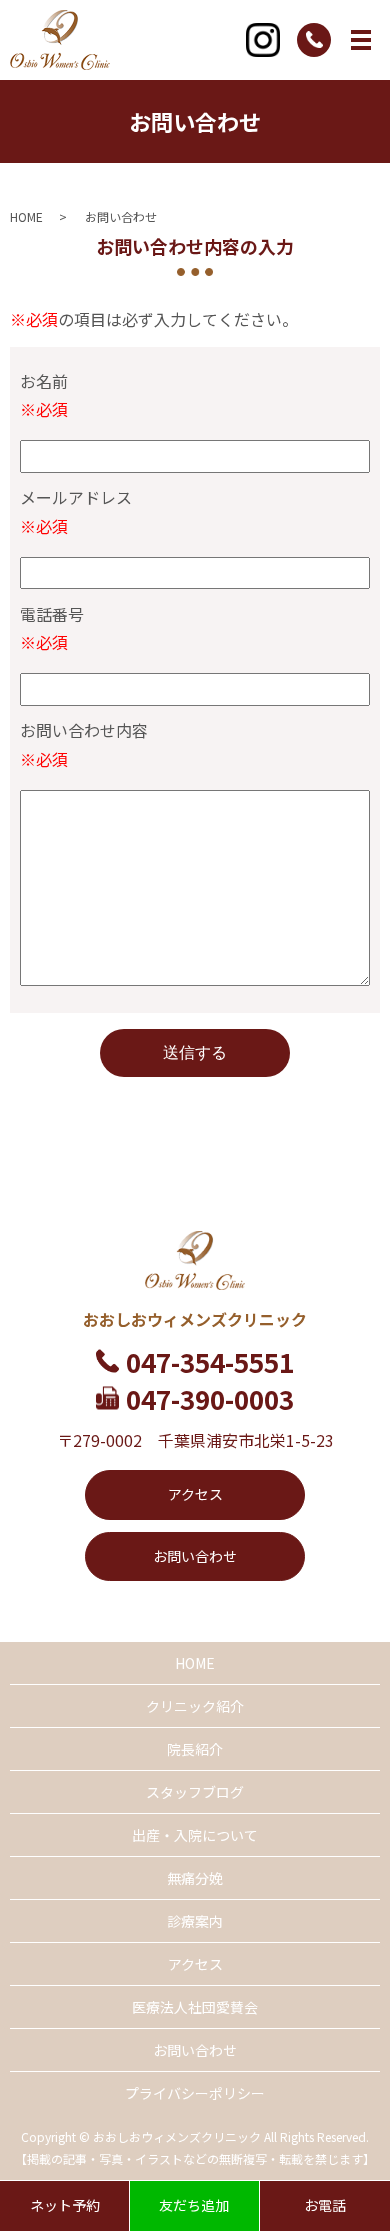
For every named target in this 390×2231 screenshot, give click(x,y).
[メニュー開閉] (361, 40)
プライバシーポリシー (195, 2093)
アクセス (195, 1494)
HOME (26, 216)
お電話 (325, 2205)
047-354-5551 (210, 1361)
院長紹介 (195, 1749)
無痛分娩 (195, 1878)
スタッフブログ (195, 1792)
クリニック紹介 (195, 1706)
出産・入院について (195, 1835)
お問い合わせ (195, 1556)
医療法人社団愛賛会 (195, 2007)
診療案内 (195, 1921)
